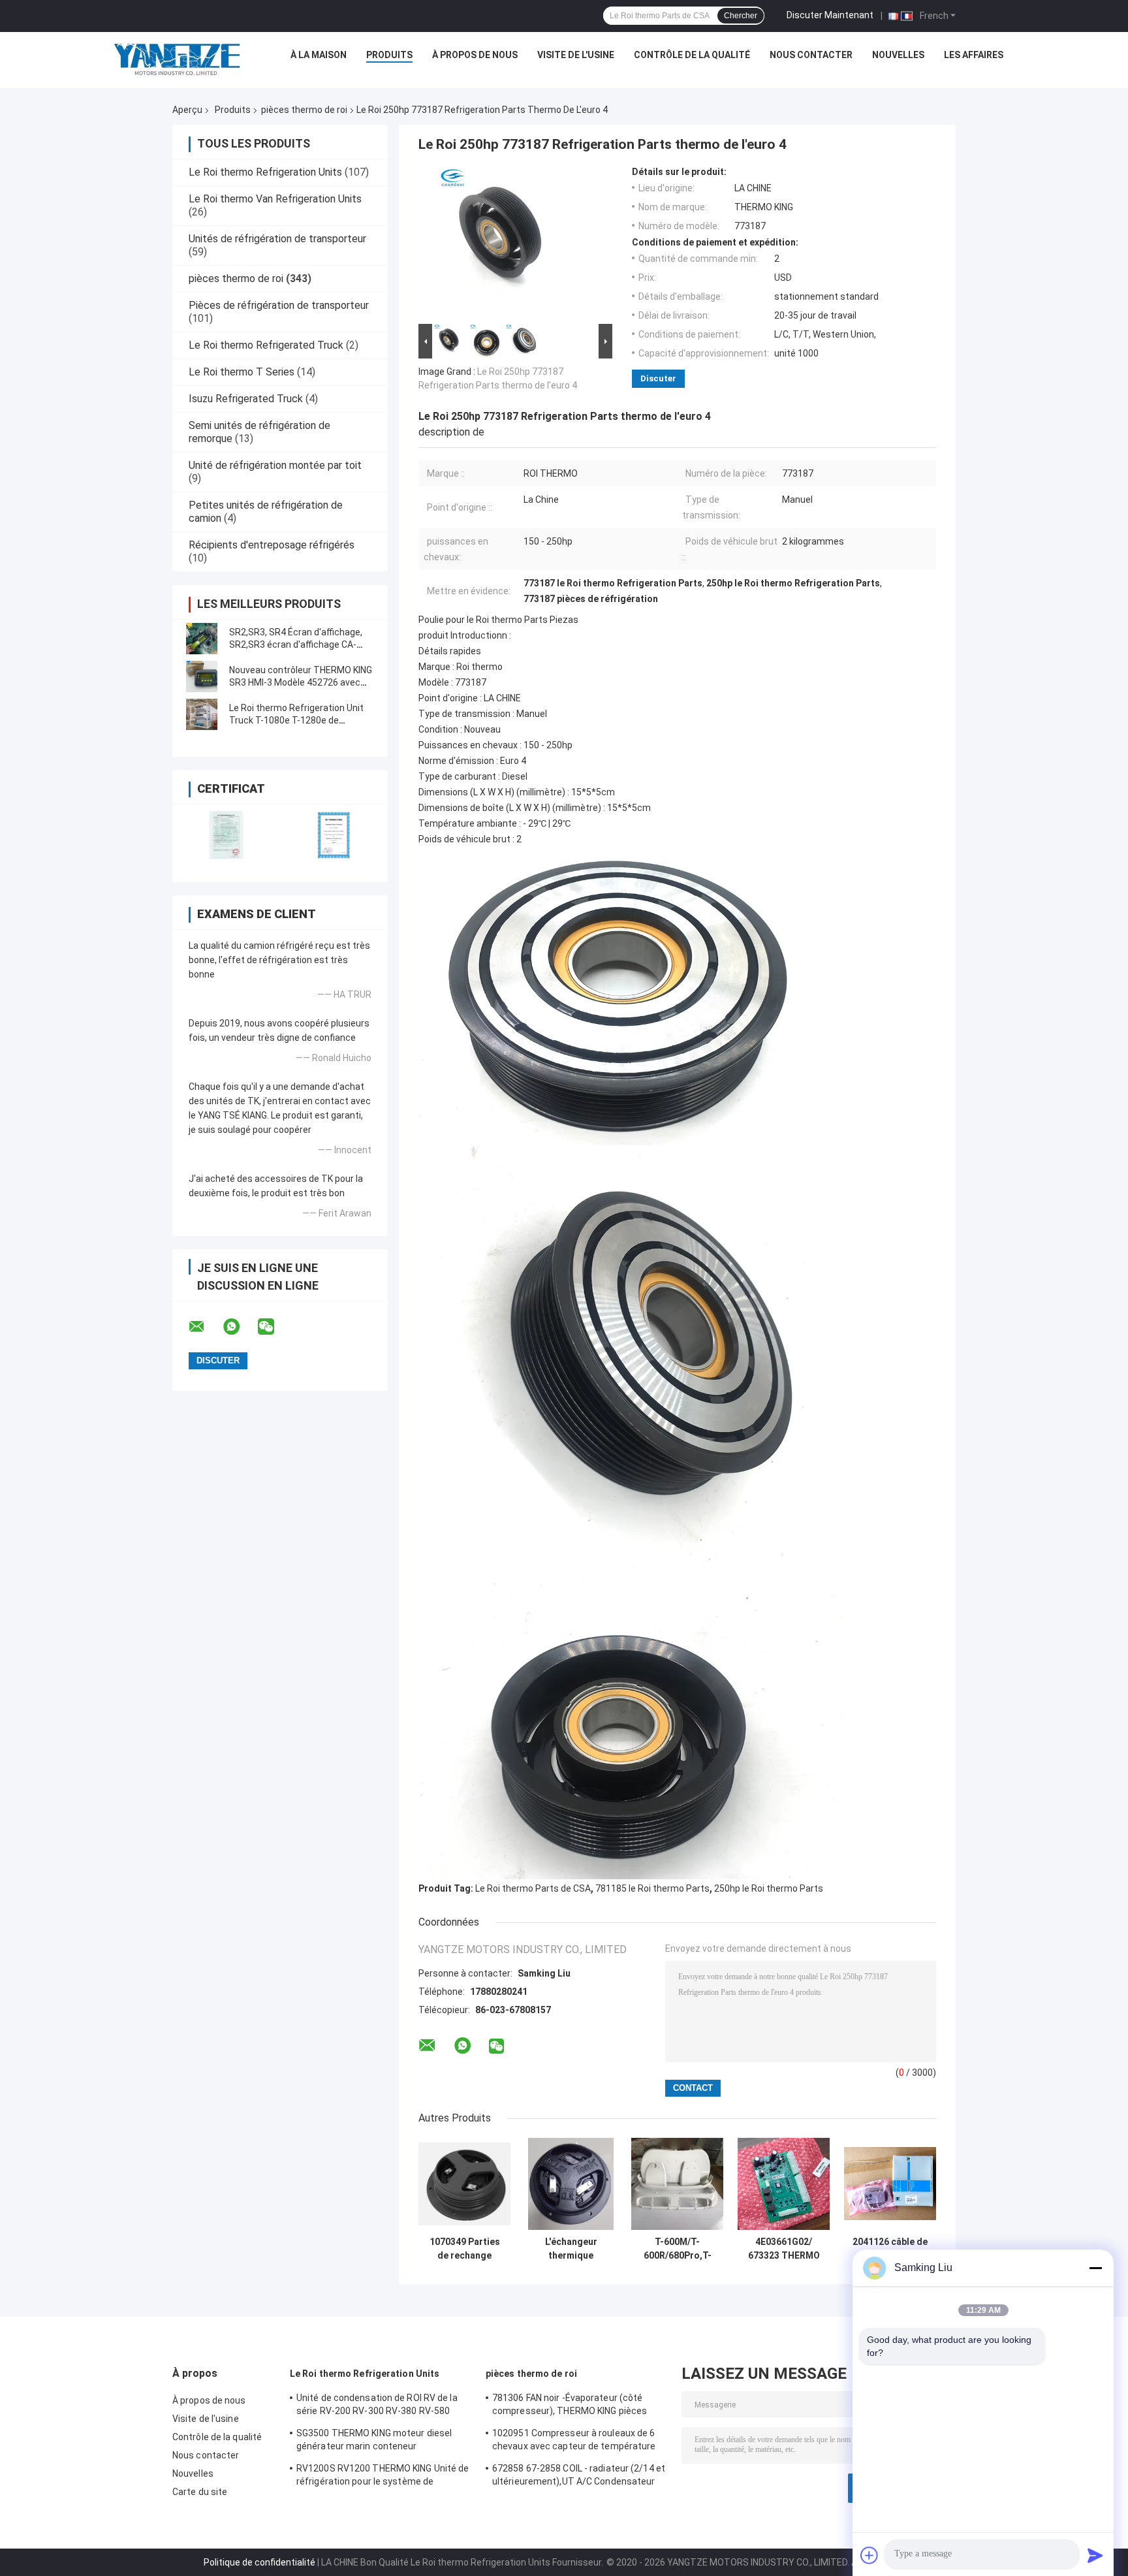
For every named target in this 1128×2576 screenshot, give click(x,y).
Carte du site (200, 2492)
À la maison (319, 55)
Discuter (658, 378)
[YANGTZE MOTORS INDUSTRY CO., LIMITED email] (205, 1327)
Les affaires (974, 55)
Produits (389, 55)
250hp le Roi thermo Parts (769, 1888)
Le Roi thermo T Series (242, 372)
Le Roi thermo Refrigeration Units (265, 172)
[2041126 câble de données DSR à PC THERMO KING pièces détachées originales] (890, 2184)
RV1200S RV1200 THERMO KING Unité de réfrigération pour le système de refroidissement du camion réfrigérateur (383, 2477)
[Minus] (1095, 2268)
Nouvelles (898, 55)
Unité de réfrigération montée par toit (275, 465)
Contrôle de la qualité (692, 55)
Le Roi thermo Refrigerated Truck (266, 345)
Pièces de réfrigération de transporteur (279, 305)
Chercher (741, 16)
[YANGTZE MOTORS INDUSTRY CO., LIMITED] (178, 58)
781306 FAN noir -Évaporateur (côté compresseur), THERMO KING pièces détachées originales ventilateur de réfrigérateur (570, 2406)
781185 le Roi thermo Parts (652, 1888)
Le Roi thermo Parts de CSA (533, 1888)
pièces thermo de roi (304, 110)
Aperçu (187, 110)
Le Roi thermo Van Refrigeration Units (275, 199)
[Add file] (869, 2555)
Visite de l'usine (576, 55)
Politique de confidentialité (259, 2562)
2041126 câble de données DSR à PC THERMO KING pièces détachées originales (890, 2249)
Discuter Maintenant (830, 15)
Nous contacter (811, 55)
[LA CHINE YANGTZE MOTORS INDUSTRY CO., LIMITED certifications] (226, 835)
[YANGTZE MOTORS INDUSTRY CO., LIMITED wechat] (274, 1327)
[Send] (1095, 2555)
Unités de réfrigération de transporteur (277, 239)
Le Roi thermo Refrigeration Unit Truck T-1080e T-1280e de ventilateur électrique (296, 720)
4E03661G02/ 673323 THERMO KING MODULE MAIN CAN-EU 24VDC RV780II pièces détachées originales (784, 2249)
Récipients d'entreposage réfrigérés (272, 545)
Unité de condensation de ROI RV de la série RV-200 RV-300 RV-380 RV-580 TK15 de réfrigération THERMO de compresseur (377, 2406)
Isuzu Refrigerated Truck (246, 399)
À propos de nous (475, 55)
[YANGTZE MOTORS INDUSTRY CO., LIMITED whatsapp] (240, 1327)
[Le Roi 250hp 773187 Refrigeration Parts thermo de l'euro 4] (510, 244)
